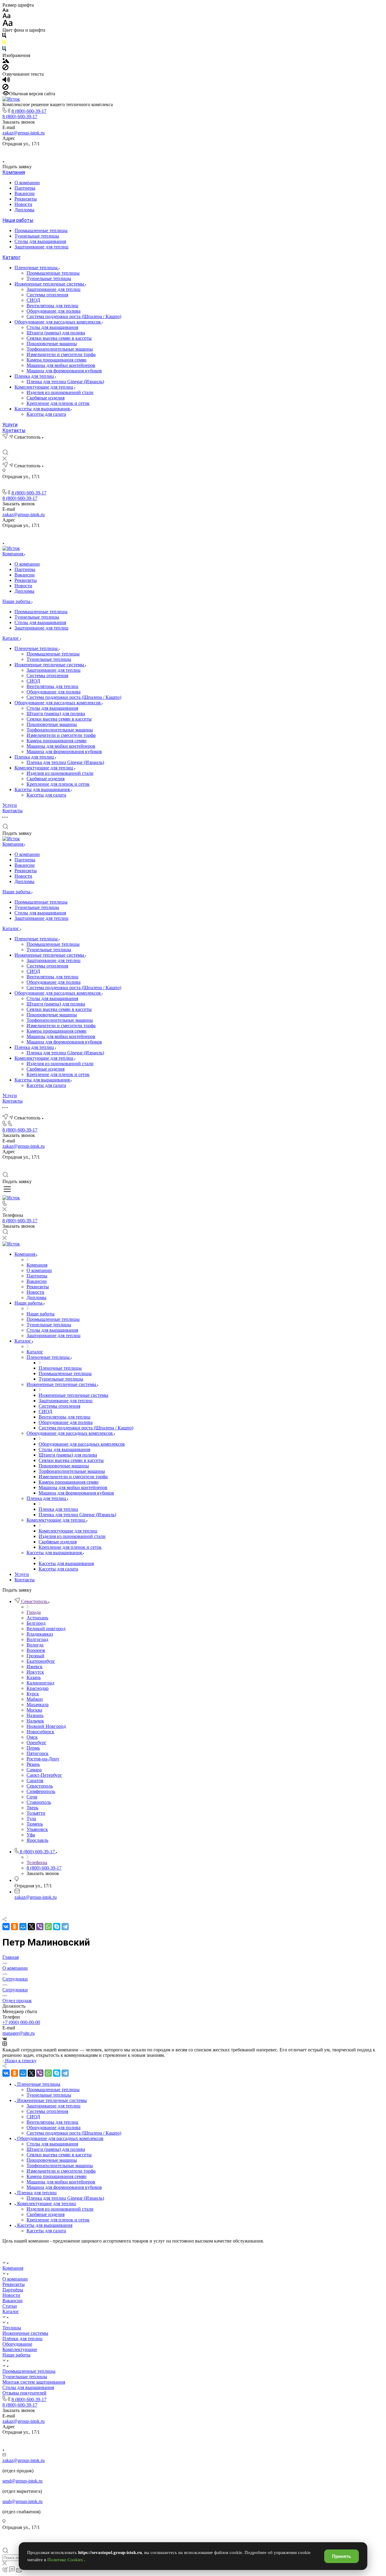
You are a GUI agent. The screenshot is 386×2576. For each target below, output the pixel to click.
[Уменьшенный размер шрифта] (5, 10)
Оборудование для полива (54, 311)
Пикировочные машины (52, 344)
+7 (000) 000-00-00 (21, 2022)
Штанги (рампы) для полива (56, 333)
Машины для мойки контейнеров (61, 365)
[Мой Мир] (23, 1927)
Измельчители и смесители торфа (61, 354)
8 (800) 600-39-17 (29, 111)
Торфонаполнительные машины (60, 349)
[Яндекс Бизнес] (172, 152)
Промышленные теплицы (41, 230)
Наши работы (18, 220)
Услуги (10, 425)
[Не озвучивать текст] (5, 88)
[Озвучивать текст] (6, 81)
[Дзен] (200, 152)
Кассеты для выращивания (43, 409)
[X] (31, 1927)
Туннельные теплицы (37, 236)
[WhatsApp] (48, 1927)
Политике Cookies (66, 2560)
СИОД (33, 300)
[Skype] (57, 1927)
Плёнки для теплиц (22, 2339)
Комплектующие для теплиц (44, 387)
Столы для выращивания (40, 241)
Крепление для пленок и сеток (58, 403)
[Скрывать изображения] (5, 69)
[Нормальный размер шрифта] (6, 17)
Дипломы (24, 210)
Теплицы (12, 2328)
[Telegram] (65, 1927)
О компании (27, 183)
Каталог (11, 257)
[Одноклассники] (14, 1927)
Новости (23, 204)
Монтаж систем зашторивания (34, 2382)
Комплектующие (20, 2349)
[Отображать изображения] (6, 61)
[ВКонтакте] (186, 152)
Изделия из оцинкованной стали (60, 392)
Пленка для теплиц (35, 376)
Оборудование (17, 2344)
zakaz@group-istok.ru (24, 133)
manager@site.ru (19, 2033)
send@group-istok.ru (22, 2481)
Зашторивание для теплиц (41, 247)
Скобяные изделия (46, 398)
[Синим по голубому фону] (4, 50)
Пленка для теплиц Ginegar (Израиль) (65, 382)
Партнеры (25, 188)
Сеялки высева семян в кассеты (59, 338)
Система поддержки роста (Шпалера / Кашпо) (74, 316)
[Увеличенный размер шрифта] (8, 25)
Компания (14, 172)
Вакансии (25, 193)
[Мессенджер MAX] (214, 152)
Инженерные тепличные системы (50, 284)
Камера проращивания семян (57, 360)
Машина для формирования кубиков (64, 371)
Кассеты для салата (46, 414)
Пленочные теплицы (37, 268)
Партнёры (13, 2290)
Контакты (14, 430)
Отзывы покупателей (24, 2393)
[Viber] (40, 1927)
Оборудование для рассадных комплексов (58, 322)
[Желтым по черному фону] (4, 43)
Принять (342, 2556)
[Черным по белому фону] (4, 37)
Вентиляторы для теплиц (52, 306)
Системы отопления (47, 295)
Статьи (10, 2306)
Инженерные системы (25, 2333)
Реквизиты (26, 199)
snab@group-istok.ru (22, 2501)
